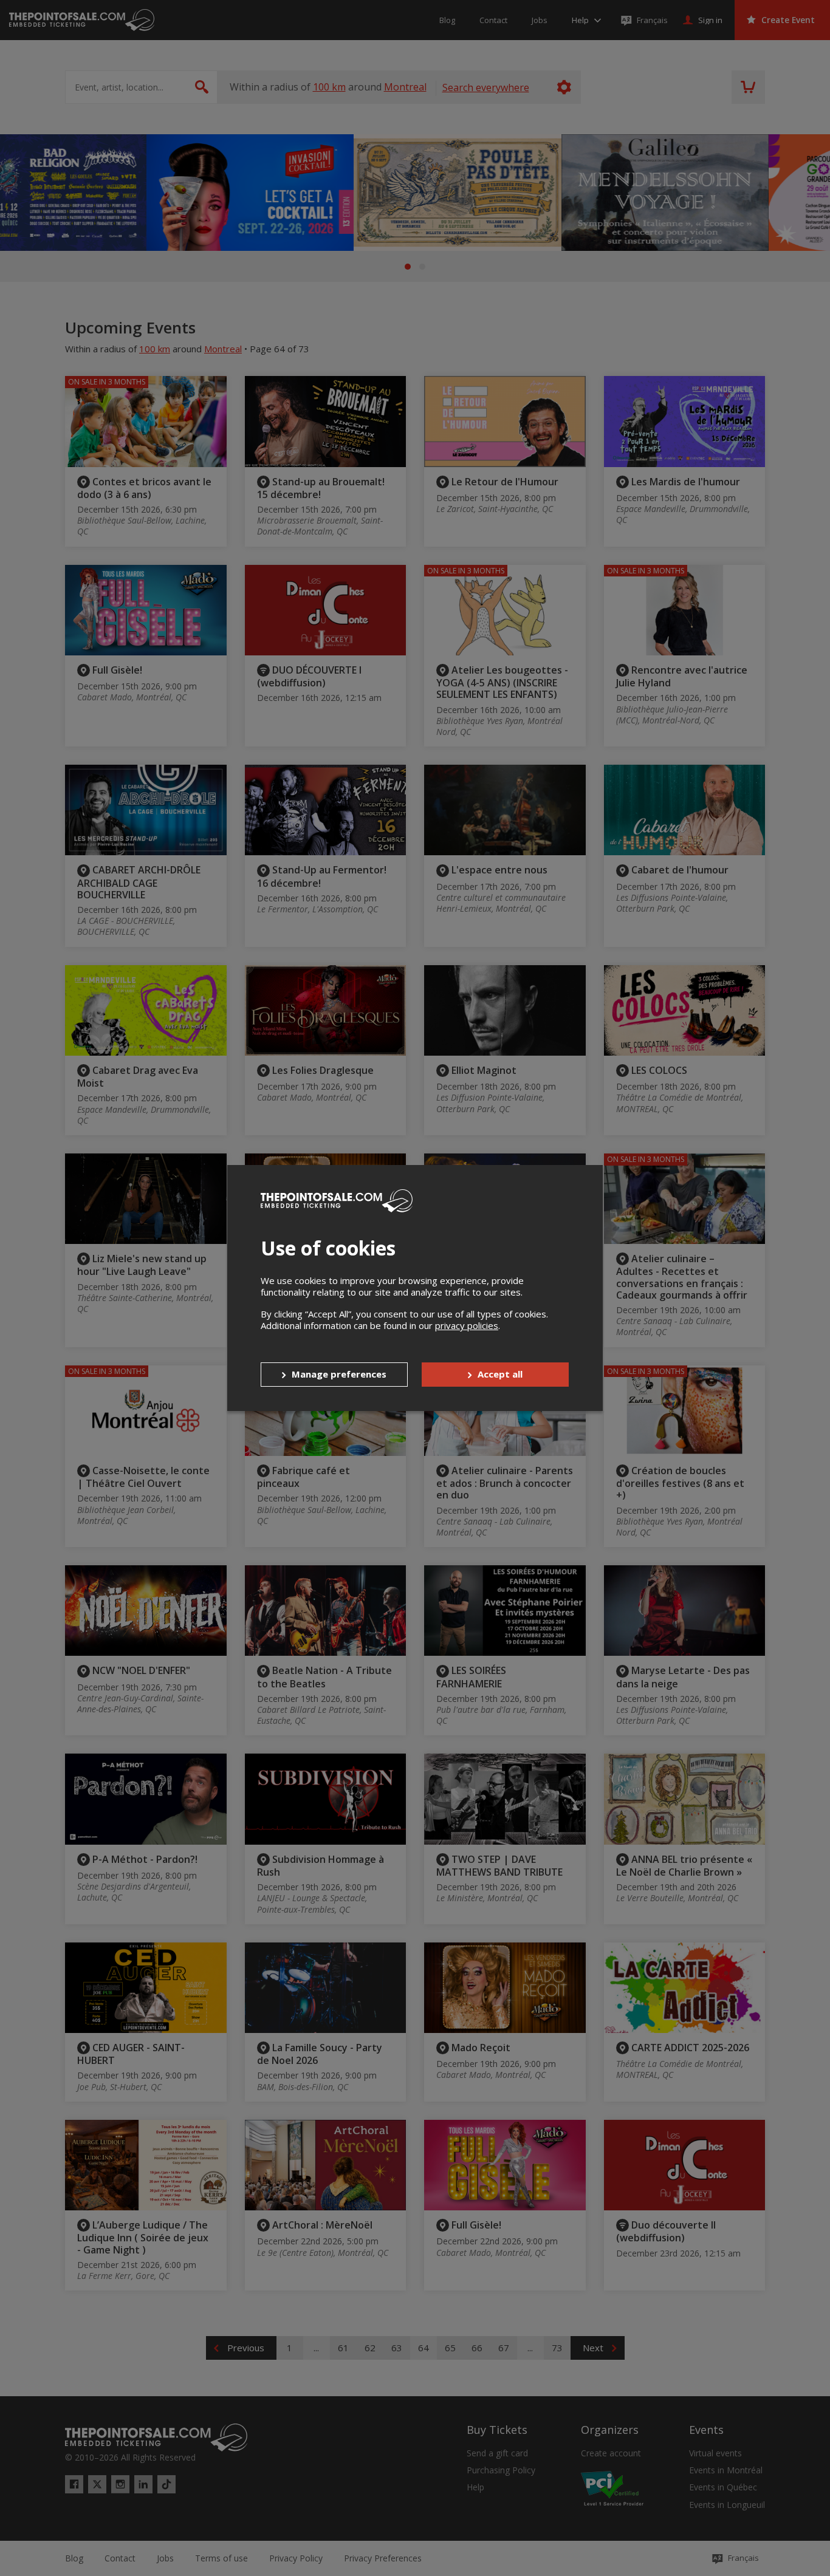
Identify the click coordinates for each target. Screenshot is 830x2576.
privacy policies (467, 1325)
